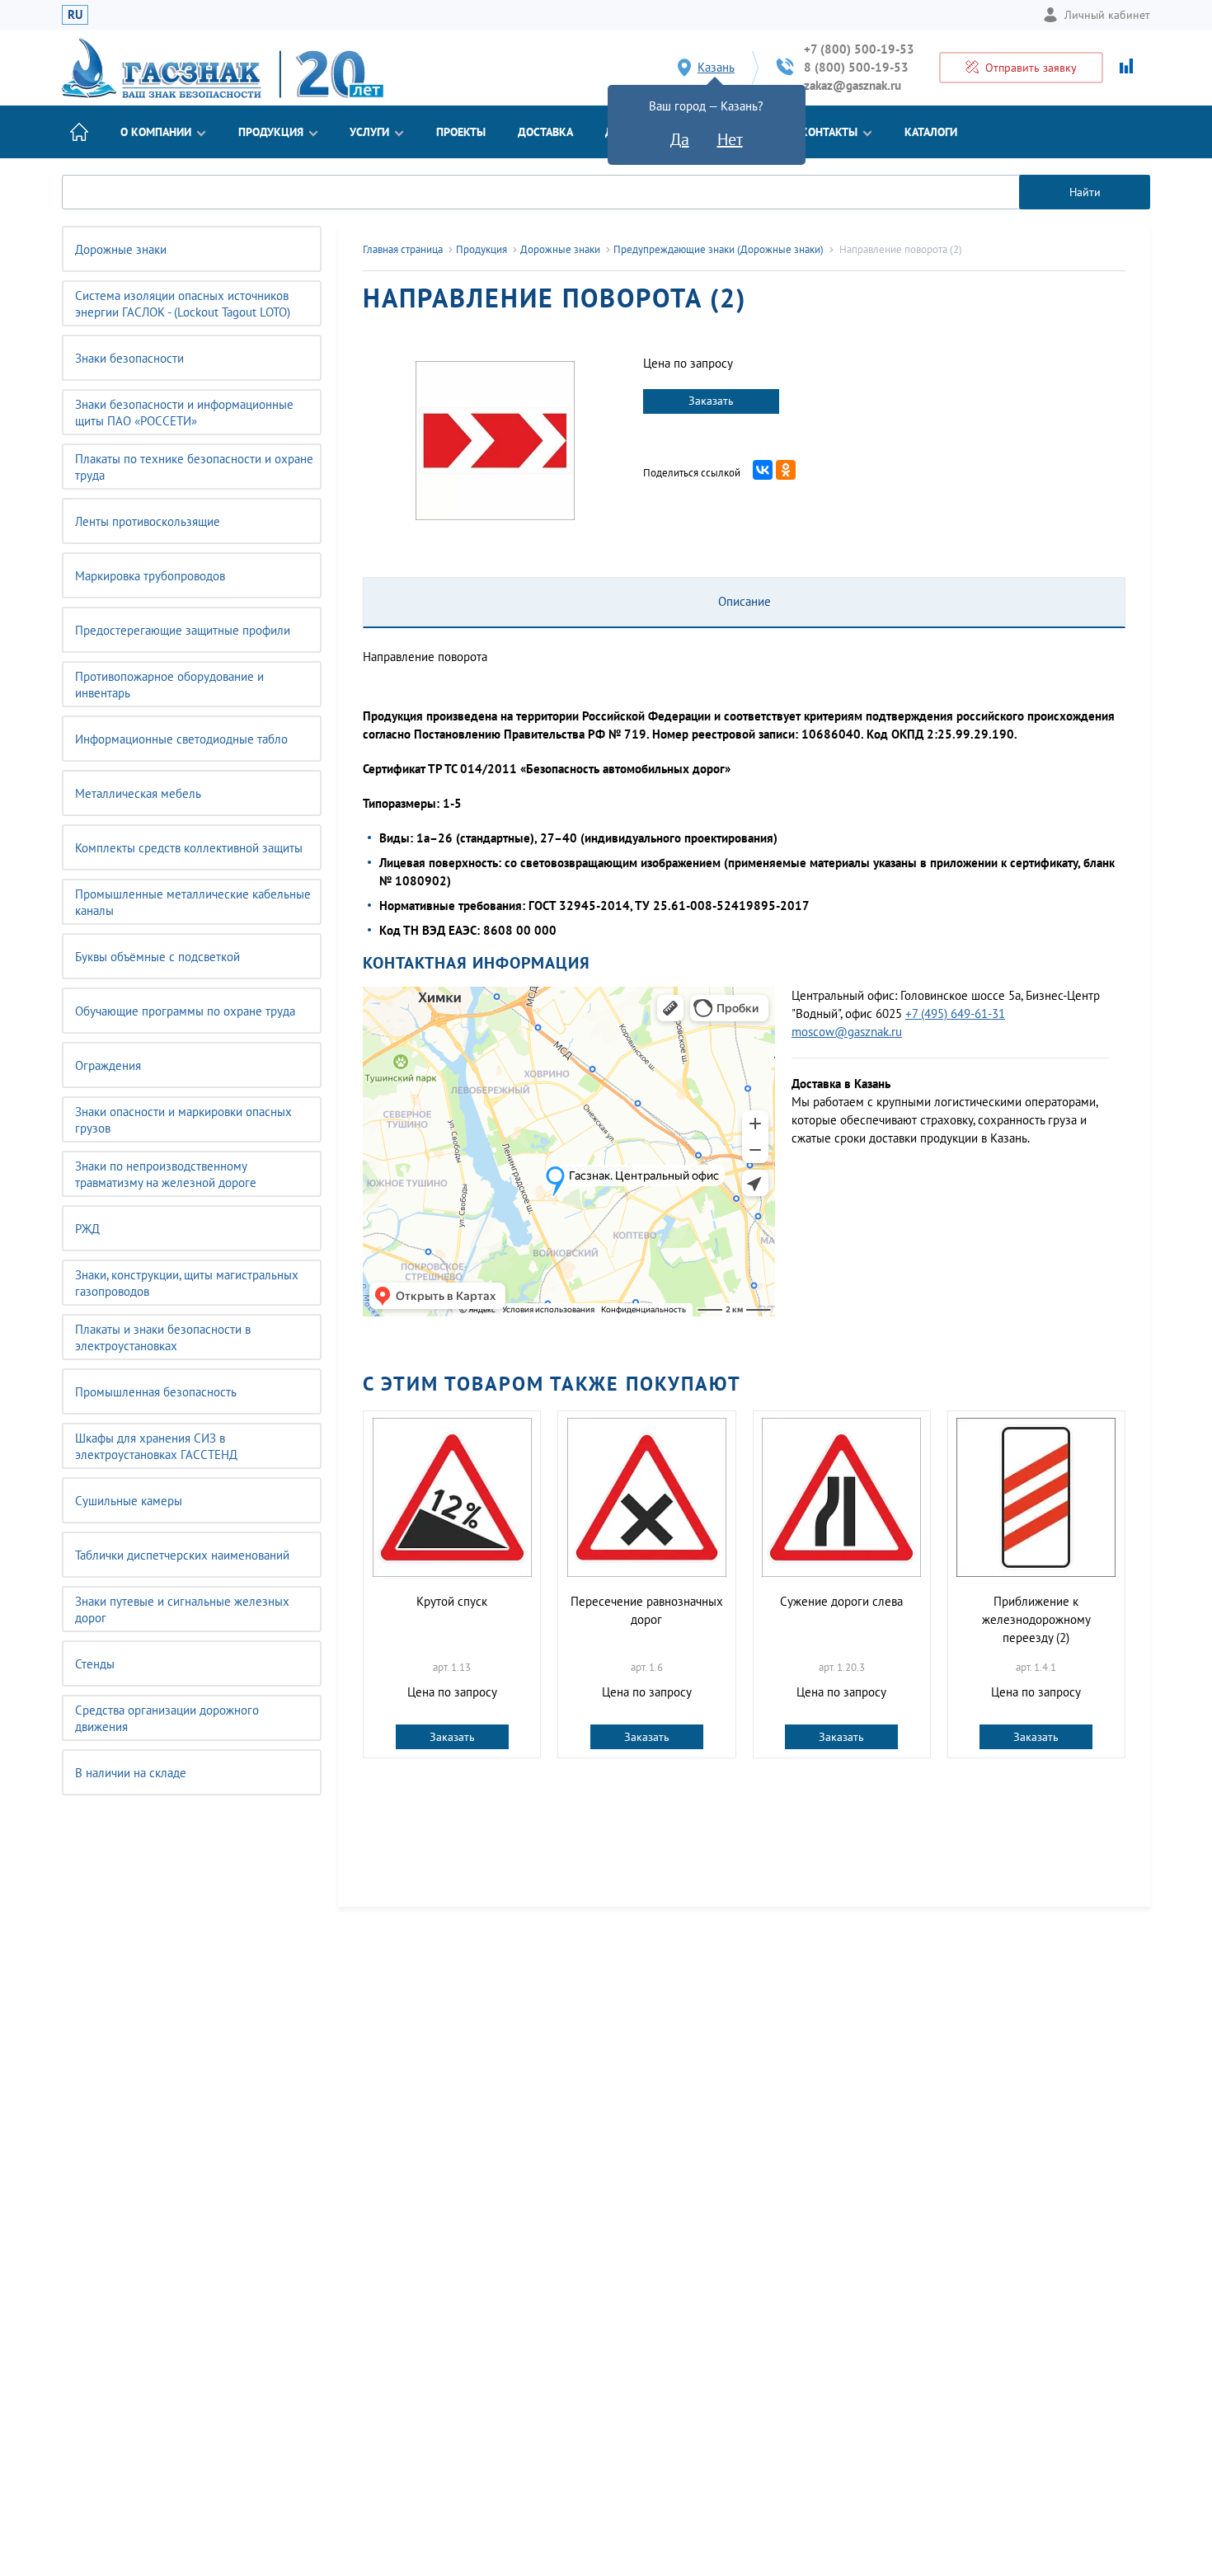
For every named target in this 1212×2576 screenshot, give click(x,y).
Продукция (271, 132)
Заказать (711, 401)
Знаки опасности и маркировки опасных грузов (183, 1120)
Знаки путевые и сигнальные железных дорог (182, 1609)
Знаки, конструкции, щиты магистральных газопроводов (187, 1283)
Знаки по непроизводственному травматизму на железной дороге (166, 1174)
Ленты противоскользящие (148, 521)
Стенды (95, 1664)
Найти (1085, 192)
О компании (156, 132)
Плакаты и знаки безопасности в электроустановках (163, 1337)
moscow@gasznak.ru (847, 1032)
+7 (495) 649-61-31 (955, 1014)
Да (680, 139)
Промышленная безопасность (156, 1392)
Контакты (829, 132)
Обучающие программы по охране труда (185, 1011)
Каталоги (931, 132)
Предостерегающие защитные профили (183, 630)
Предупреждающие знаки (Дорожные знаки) (719, 249)
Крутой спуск (452, 1601)
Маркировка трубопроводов (150, 576)
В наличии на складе (131, 1773)
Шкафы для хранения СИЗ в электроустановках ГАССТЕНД (156, 1446)
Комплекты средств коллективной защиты (189, 848)
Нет (730, 139)
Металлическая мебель (138, 793)
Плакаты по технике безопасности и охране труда (194, 467)
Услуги (369, 132)
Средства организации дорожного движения (167, 1718)
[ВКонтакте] (763, 470)
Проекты (461, 132)
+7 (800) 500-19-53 (859, 49)
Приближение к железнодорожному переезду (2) (1036, 1619)
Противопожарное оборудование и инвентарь (169, 685)
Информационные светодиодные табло (181, 739)
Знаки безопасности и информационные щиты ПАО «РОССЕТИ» (184, 413)
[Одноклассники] (786, 470)
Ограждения (108, 1065)
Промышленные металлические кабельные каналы (193, 902)
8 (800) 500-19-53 (856, 67)
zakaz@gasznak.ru (853, 85)
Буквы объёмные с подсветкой (157, 957)
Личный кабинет (1107, 15)
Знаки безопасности (129, 358)
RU (75, 14)
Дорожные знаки (121, 249)
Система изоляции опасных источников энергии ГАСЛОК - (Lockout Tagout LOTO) (183, 304)
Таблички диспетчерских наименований (182, 1555)
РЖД (87, 1229)
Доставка (545, 132)
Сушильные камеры (129, 1501)
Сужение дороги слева (841, 1601)
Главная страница (403, 249)
